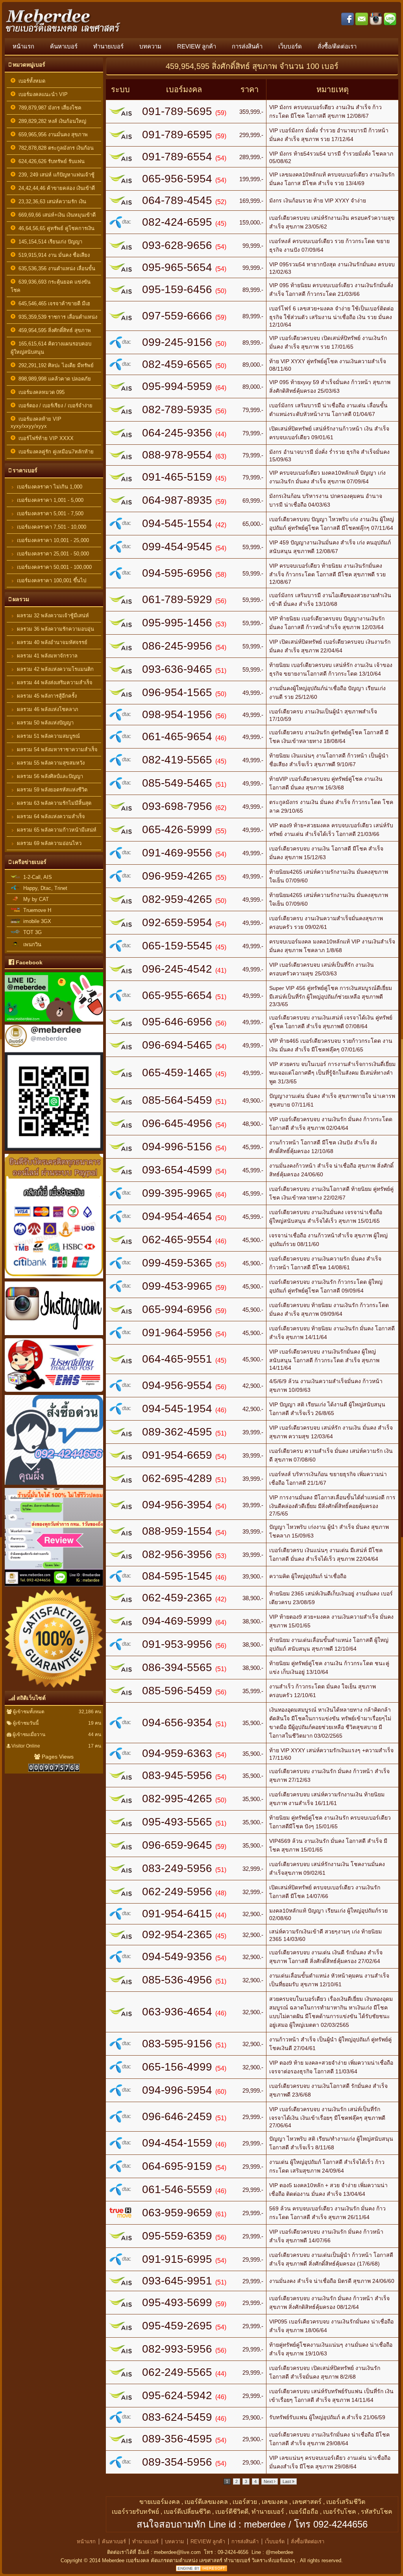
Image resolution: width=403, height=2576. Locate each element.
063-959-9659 (177, 2213)
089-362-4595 (177, 1432)
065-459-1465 (177, 1073)
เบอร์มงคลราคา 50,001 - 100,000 (54, 567)
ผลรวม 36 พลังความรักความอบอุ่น (55, 629)
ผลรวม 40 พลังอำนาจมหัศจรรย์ (51, 642)
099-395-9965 (177, 1193)
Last (287, 2481)
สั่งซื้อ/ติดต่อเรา (337, 46)
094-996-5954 (177, 2090)
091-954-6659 (177, 1455)
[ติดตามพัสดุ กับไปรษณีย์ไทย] (54, 1393)
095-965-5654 (177, 267)
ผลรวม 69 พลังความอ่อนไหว (48, 843)
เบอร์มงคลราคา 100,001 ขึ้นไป (51, 580)
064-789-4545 (177, 200)
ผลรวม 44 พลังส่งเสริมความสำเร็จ (54, 683)
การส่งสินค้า (247, 46)
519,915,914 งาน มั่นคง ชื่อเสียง (53, 255)
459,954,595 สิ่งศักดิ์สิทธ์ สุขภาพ (53, 330)
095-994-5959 (177, 386)
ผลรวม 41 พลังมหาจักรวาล (46, 656)
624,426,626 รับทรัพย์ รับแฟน (50, 161)
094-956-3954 (177, 1505)
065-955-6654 (177, 995)
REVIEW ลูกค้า (197, 46)
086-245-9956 (177, 646)
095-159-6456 (177, 289)
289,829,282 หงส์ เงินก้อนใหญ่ (51, 121)
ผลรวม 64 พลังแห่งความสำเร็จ (50, 816)
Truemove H (36, 910)
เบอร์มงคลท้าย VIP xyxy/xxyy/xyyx (36, 423)
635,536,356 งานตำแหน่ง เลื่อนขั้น (55, 268)
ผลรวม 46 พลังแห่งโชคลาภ (47, 709)
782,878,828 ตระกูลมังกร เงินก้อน (55, 148)
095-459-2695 (177, 2326)
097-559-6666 (177, 316)
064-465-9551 (177, 1359)
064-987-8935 (177, 500)
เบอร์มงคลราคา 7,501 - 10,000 (51, 527)
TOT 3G (31, 932)
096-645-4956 (177, 1123)
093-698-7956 (177, 806)
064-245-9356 (177, 433)
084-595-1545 (177, 1576)
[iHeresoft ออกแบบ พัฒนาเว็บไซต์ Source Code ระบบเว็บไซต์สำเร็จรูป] (201, 2569)
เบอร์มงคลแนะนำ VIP (42, 94)
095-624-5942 (177, 2395)
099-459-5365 (177, 1263)
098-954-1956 (177, 714)
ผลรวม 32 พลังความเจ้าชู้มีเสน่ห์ (52, 616)
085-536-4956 (177, 1980)
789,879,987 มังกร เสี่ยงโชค (48, 108)
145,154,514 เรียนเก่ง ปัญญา (49, 242)
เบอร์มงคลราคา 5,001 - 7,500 (49, 514)
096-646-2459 (177, 2116)
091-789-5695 (177, 111)
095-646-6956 (177, 1022)
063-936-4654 (177, 2012)
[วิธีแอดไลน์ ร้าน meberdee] (54, 1023)
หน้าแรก (23, 46)
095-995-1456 (177, 623)
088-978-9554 (177, 455)
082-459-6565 (177, 364)
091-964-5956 (177, 1333)
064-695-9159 (177, 2166)
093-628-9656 (177, 245)
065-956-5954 (177, 179)
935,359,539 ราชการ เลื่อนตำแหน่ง (56, 317)
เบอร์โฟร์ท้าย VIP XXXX (44, 438)
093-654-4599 (177, 1170)
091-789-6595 (177, 135)
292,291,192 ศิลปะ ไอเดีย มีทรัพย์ (55, 365)
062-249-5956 (177, 1892)
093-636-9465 (177, 669)
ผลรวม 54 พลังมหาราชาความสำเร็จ (56, 749)
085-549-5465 (177, 783)
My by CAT (34, 899)
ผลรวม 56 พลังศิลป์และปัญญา (49, 776)
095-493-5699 (177, 2302)
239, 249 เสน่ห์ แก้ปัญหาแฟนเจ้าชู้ (55, 175)
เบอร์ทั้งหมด (30, 81)
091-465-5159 (177, 477)
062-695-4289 (177, 1478)
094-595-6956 (177, 573)
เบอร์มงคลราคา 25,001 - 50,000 (52, 554)
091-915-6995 (177, 2259)
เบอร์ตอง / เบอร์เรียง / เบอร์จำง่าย (54, 406)
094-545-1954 (177, 1409)
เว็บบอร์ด (290, 46)
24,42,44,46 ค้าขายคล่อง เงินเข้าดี (55, 188)
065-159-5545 (177, 946)
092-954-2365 (177, 1934)
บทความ (150, 46)
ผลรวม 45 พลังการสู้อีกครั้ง (46, 696)
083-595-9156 (177, 2044)
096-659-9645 (177, 1845)
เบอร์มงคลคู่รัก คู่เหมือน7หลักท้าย (55, 452)
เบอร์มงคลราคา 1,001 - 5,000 (49, 500)
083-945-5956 (177, 1775)
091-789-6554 (177, 157)
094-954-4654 (177, 1216)
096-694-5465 (177, 1045)
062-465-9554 (177, 1240)
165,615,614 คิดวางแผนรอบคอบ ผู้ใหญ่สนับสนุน (51, 348)
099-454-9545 (177, 547)
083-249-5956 (177, 1868)
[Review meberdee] (54, 1689)
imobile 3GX (36, 921)
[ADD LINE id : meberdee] (54, 1152)
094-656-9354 (177, 1723)
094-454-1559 (177, 2143)
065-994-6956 (177, 1309)
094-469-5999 (177, 1621)
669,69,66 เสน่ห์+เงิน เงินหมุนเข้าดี (55, 215)
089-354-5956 (177, 2462)
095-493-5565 (177, 1822)
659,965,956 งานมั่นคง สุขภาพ (52, 135)
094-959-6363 (177, 1753)
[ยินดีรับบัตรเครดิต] (54, 1280)
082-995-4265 (177, 1799)
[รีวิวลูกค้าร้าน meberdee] (54, 1588)
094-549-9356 (177, 1957)
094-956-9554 (177, 1385)
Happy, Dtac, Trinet (44, 888)
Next (269, 2481)
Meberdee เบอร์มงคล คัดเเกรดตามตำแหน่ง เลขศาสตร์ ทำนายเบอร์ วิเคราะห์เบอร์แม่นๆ (199, 2560)
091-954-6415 (177, 1914)
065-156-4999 (177, 2067)
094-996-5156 (177, 1147)
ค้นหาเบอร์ (64, 46)
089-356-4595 (177, 2439)
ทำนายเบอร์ (108, 46)
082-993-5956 (177, 2349)
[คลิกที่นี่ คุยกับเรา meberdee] (54, 1486)
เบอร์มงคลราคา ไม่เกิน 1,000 (49, 487)
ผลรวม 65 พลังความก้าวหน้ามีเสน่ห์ (56, 830)
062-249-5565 (177, 2372)
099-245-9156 (177, 342)
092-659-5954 (177, 922)
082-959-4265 (177, 899)
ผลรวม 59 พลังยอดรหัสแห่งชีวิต (51, 790)
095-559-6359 (177, 2236)
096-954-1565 (177, 692)
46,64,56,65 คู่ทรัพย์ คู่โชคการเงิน (55, 228)
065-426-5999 (177, 829)
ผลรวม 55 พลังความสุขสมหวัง (50, 763)
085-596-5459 (177, 1691)
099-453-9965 (177, 1286)
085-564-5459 (177, 1100)
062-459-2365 (177, 1598)
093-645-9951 (177, 2281)
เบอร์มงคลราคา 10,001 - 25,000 (52, 540)
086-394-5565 (177, 1667)
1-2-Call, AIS (36, 877)
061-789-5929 (177, 599)
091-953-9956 (177, 1644)
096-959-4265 (177, 876)
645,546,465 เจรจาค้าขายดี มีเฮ (53, 304)
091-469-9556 (177, 853)
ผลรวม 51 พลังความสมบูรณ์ (48, 736)
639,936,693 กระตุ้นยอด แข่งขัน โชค (51, 286)
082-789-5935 (177, 410)
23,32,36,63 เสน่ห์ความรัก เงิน (51, 202)
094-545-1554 (177, 523)
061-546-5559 (177, 2189)
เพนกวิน (31, 944)
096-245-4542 (177, 969)
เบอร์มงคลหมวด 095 (40, 392)
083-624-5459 (177, 2417)
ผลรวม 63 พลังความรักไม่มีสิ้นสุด (53, 803)
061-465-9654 (177, 736)
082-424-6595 (177, 222)
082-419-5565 (177, 760)
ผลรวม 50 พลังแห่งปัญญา (44, 723)
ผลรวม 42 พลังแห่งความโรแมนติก (55, 669)
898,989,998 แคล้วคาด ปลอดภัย (53, 379)
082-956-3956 (177, 1554)
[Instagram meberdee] (54, 1336)
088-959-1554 (177, 1531)
